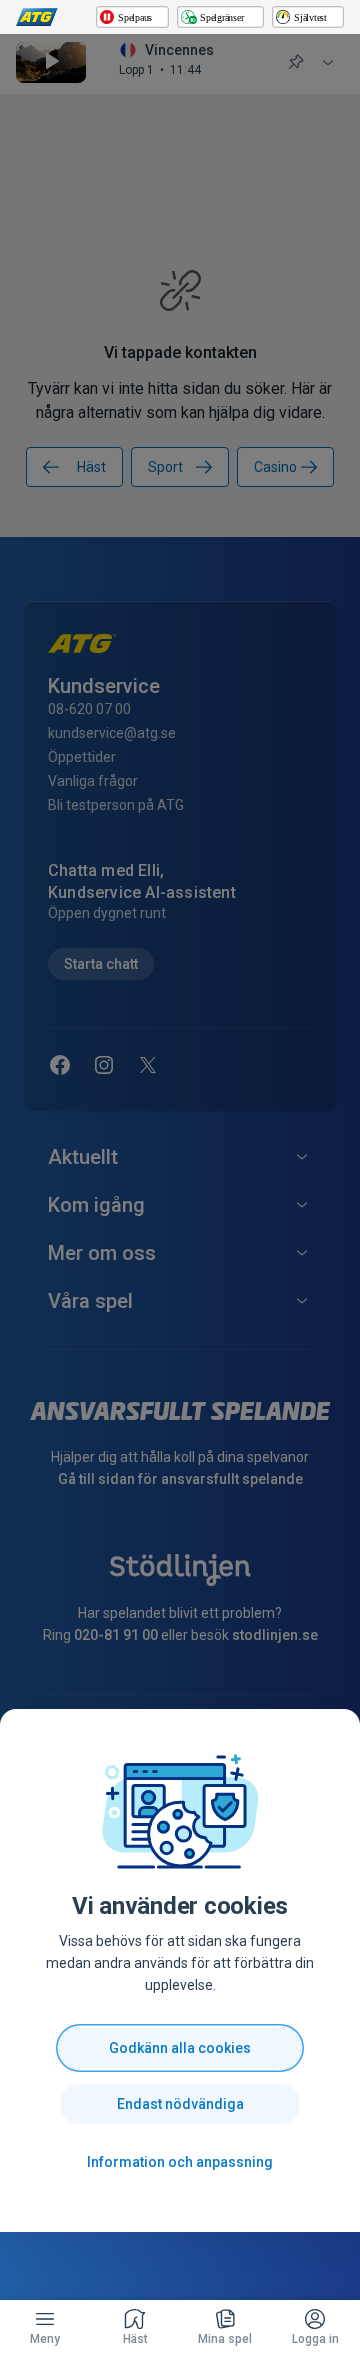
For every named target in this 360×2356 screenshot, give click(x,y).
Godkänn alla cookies (180, 2048)
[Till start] (37, 17)
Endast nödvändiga (180, 2104)
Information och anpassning (180, 2162)
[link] (135, 2328)
